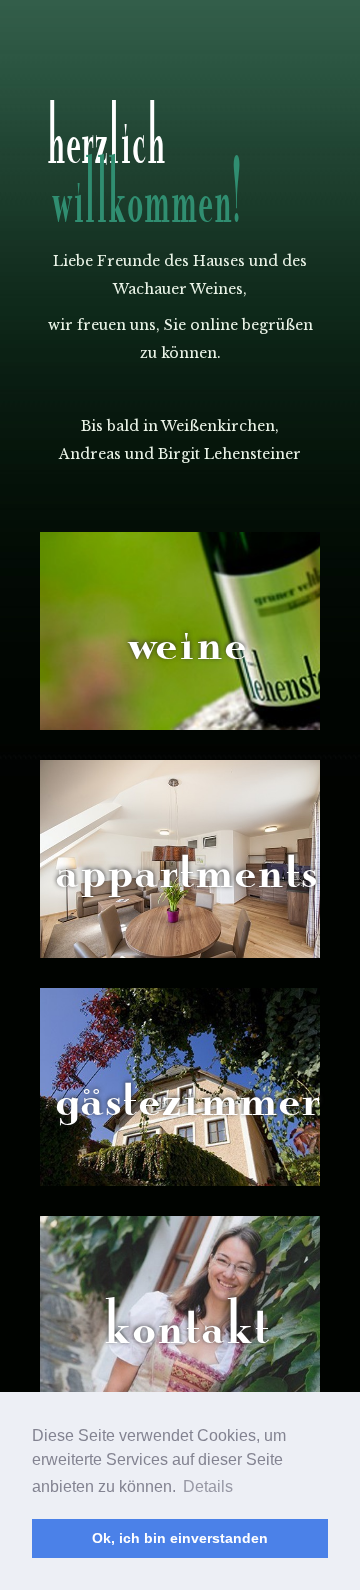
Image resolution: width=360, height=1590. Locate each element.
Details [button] (208, 1486)
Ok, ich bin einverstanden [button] (180, 1538)
